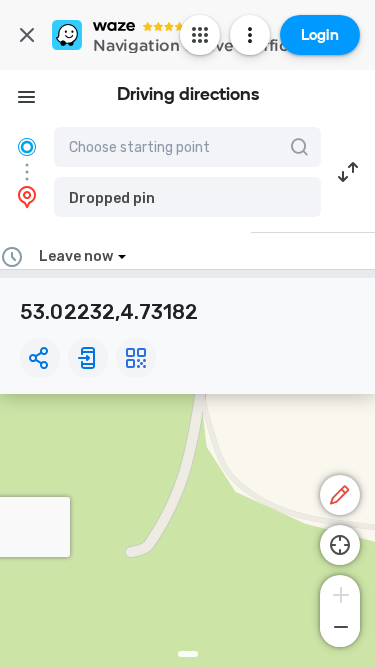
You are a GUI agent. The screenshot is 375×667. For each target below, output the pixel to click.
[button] (187, 197)
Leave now (76, 256)
